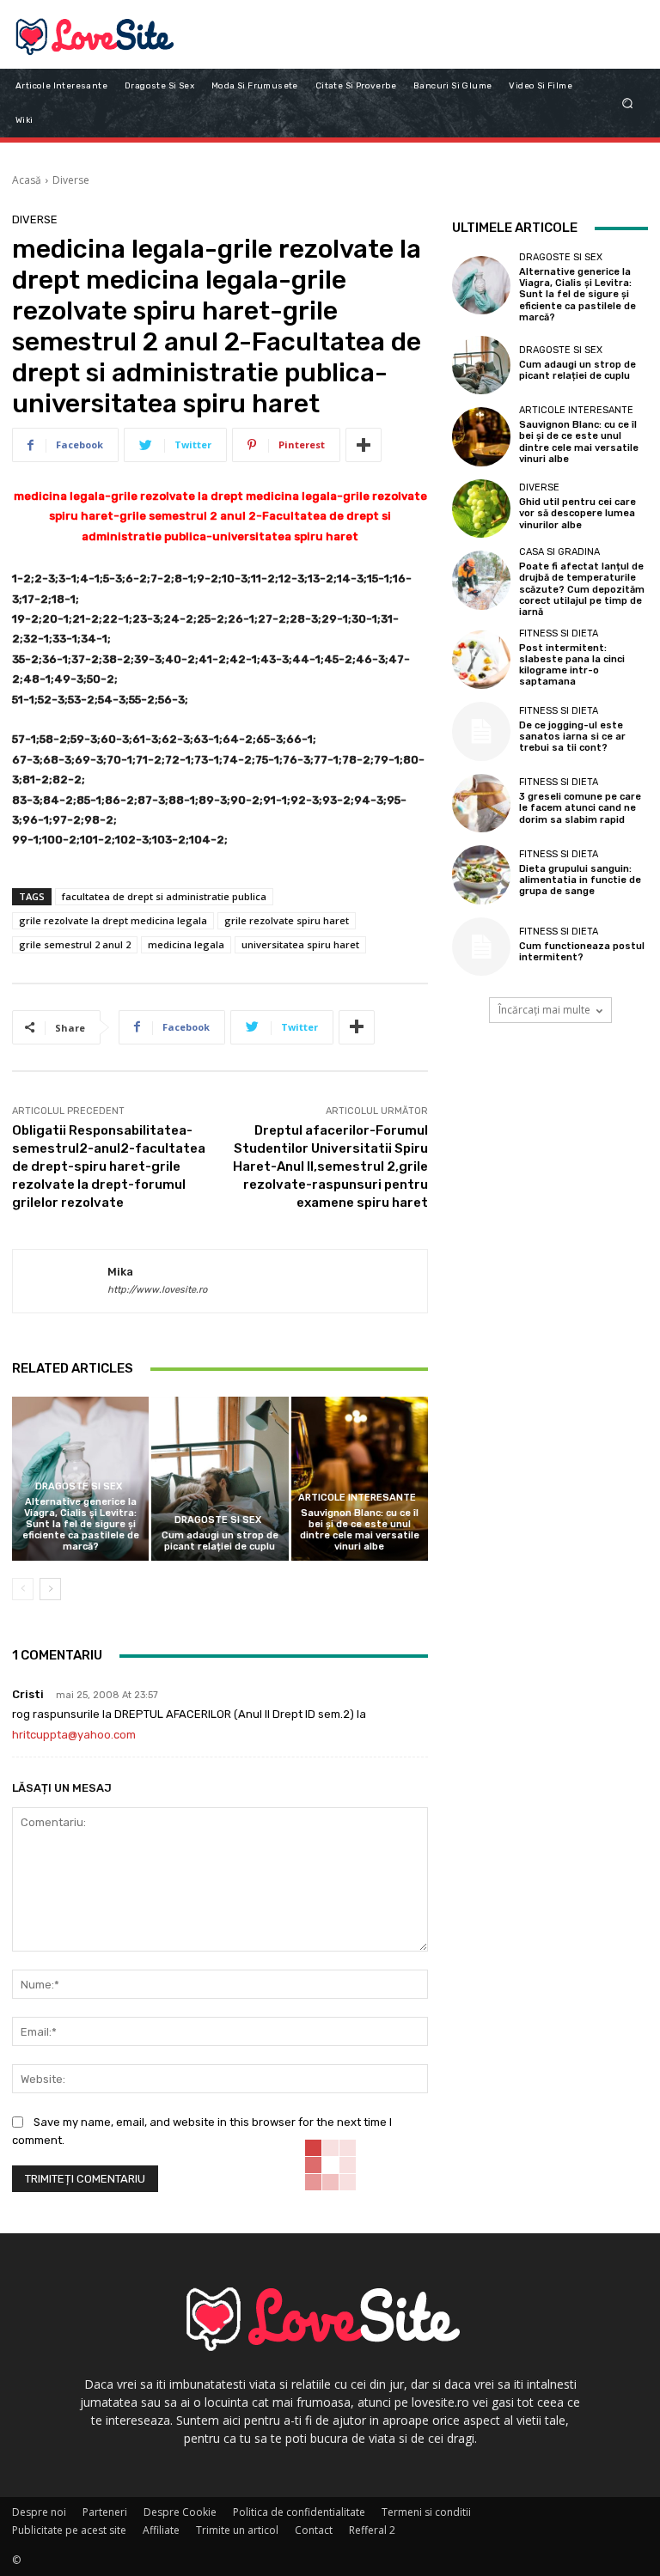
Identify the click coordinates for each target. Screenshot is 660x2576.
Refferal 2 (372, 2530)
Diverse (71, 180)
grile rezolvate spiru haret (287, 920)
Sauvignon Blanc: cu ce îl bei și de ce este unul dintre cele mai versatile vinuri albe (360, 1530)
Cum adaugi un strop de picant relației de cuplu (220, 1541)
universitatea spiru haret (300, 944)
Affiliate (161, 2530)
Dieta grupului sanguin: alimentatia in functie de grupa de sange (580, 880)
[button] (628, 103)
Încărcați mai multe (544, 1010)
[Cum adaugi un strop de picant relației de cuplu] (220, 1479)
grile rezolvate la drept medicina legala (113, 920)
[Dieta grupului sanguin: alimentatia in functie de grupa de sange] (481, 874)
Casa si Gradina (559, 552)
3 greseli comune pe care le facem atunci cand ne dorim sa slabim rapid (580, 808)
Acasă (27, 180)
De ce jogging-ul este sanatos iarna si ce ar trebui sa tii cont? (572, 737)
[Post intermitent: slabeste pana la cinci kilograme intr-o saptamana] (481, 660)
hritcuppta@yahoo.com (74, 1735)
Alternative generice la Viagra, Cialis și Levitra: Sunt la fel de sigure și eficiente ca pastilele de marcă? (81, 1525)
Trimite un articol (237, 2530)
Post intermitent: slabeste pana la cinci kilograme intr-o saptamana (572, 665)
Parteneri (105, 2512)
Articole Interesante (357, 1498)
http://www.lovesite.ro (157, 1290)
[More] (364, 445)
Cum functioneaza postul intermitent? (582, 952)
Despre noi (39, 2512)
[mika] (60, 1282)
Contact (314, 2530)
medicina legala (186, 944)
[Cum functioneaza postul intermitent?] (481, 947)
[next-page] (50, 1589)
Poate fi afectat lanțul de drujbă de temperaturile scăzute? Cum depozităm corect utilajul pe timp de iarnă (582, 589)
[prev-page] (23, 1589)
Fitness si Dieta (559, 633)
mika (120, 1272)
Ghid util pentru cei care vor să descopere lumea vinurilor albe (577, 513)
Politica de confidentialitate (299, 2512)
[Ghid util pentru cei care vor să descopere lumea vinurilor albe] (481, 509)
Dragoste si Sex (79, 1486)
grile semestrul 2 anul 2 (75, 944)
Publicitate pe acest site (69, 2530)
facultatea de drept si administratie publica (164, 896)
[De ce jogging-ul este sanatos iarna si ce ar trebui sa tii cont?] (481, 731)
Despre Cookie (180, 2512)
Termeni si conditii (426, 2512)
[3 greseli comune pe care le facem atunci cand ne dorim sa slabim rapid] (481, 803)
